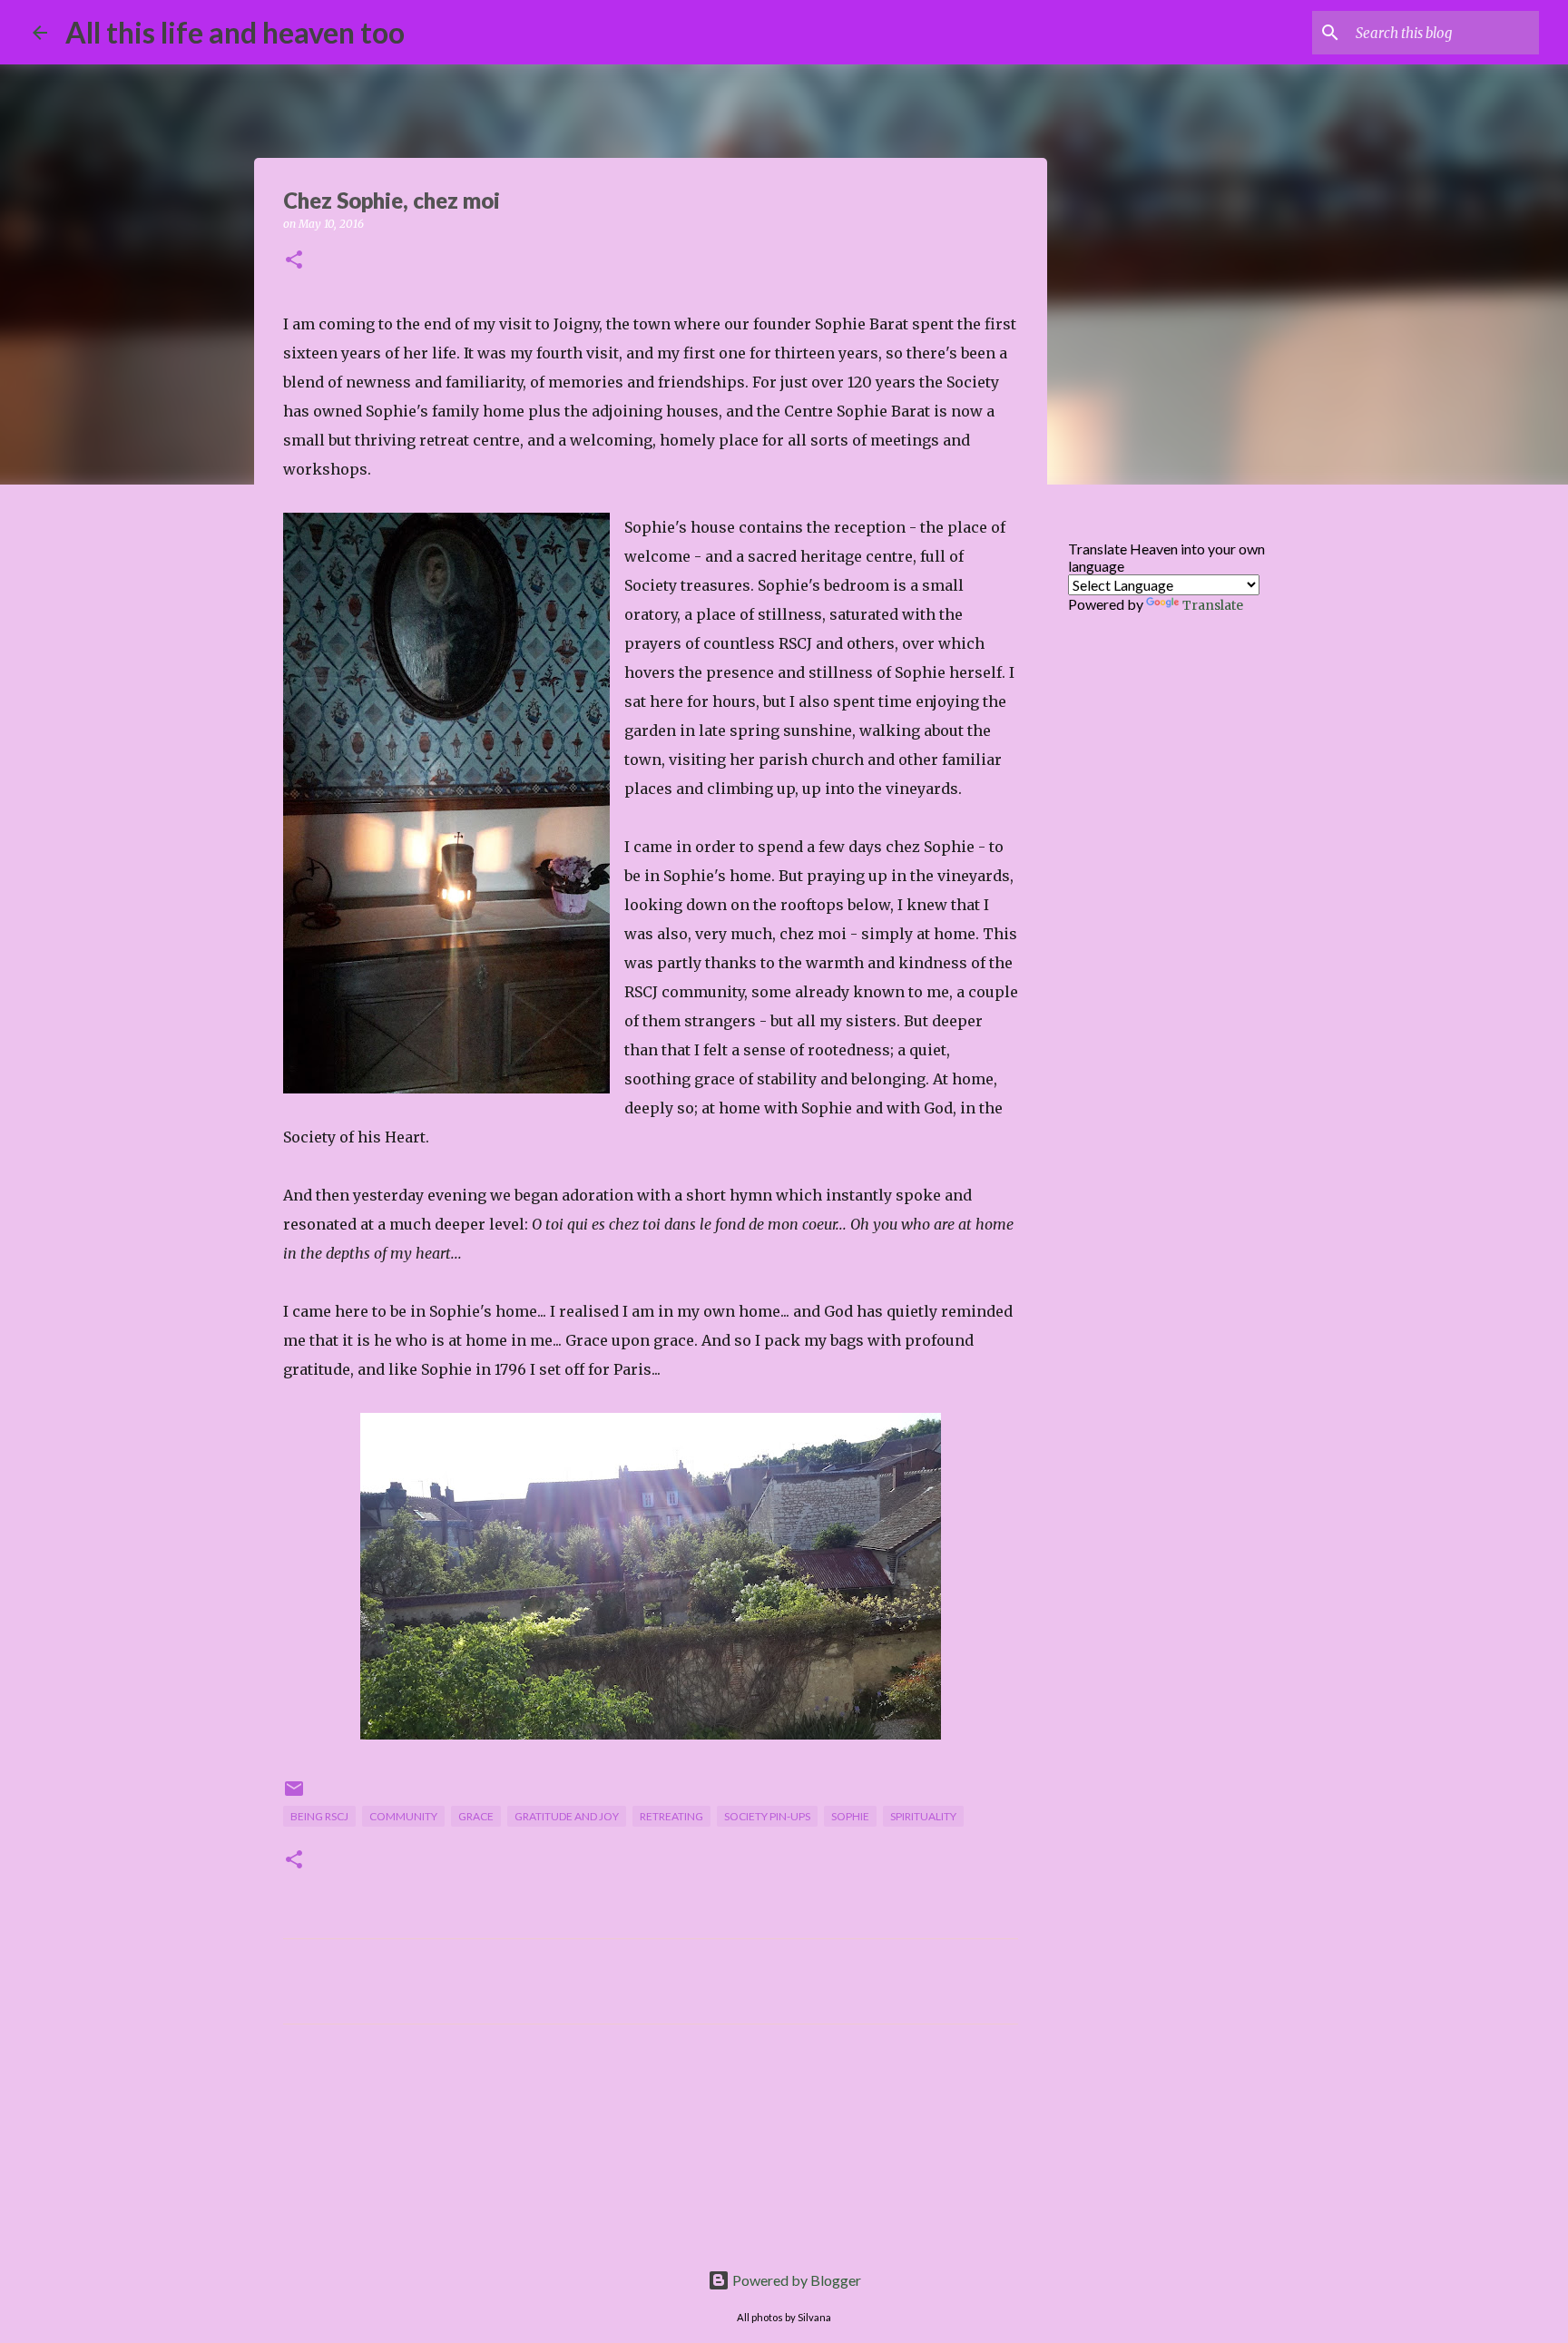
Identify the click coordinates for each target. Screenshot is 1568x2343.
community (403, 1816)
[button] (294, 261)
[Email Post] (294, 1795)
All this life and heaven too (235, 32)
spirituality (923, 1816)
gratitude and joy (567, 1816)
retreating (671, 1816)
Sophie (850, 1816)
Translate (1213, 605)
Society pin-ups (767, 1816)
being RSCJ (319, 1816)
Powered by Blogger (795, 2280)
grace (476, 1816)
